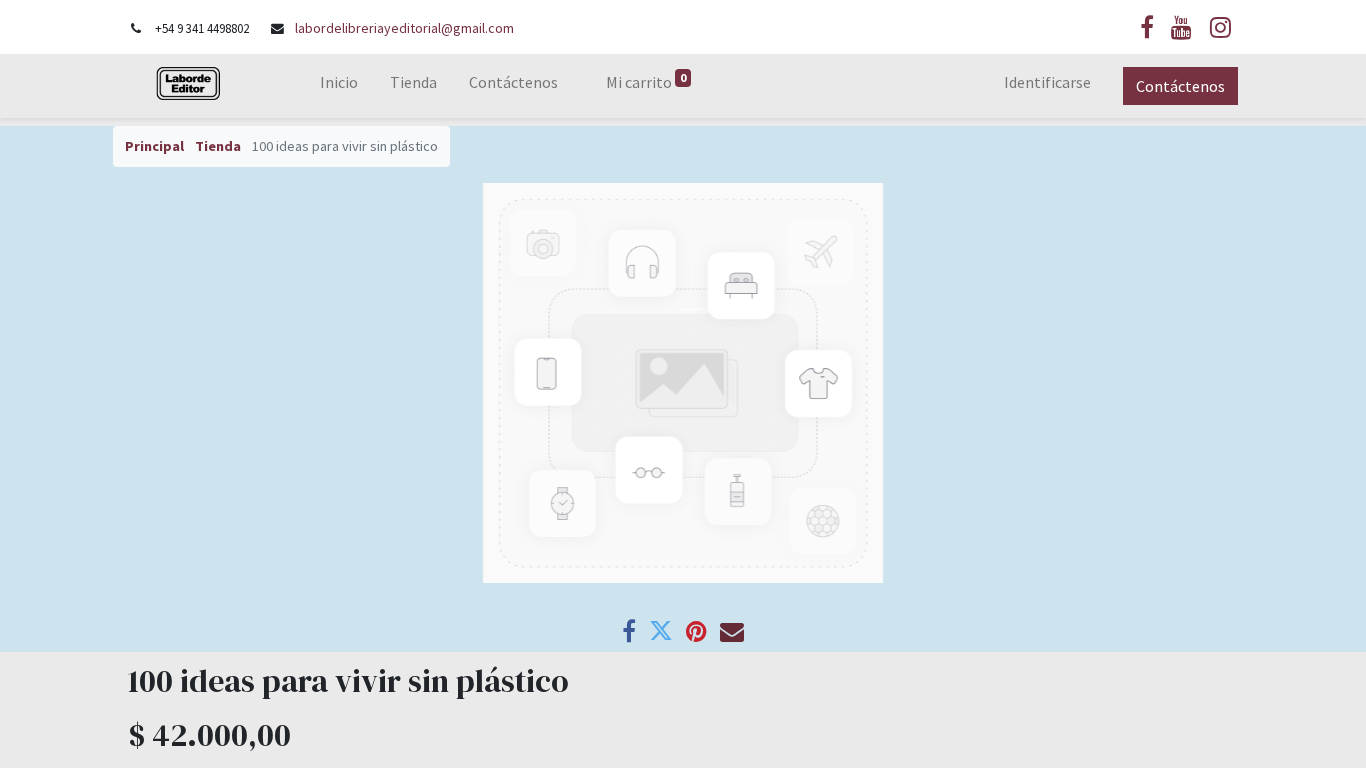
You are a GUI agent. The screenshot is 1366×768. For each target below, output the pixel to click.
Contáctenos (1180, 86)
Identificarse (1047, 82)
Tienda (218, 146)
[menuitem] (339, 86)
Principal (154, 146)
